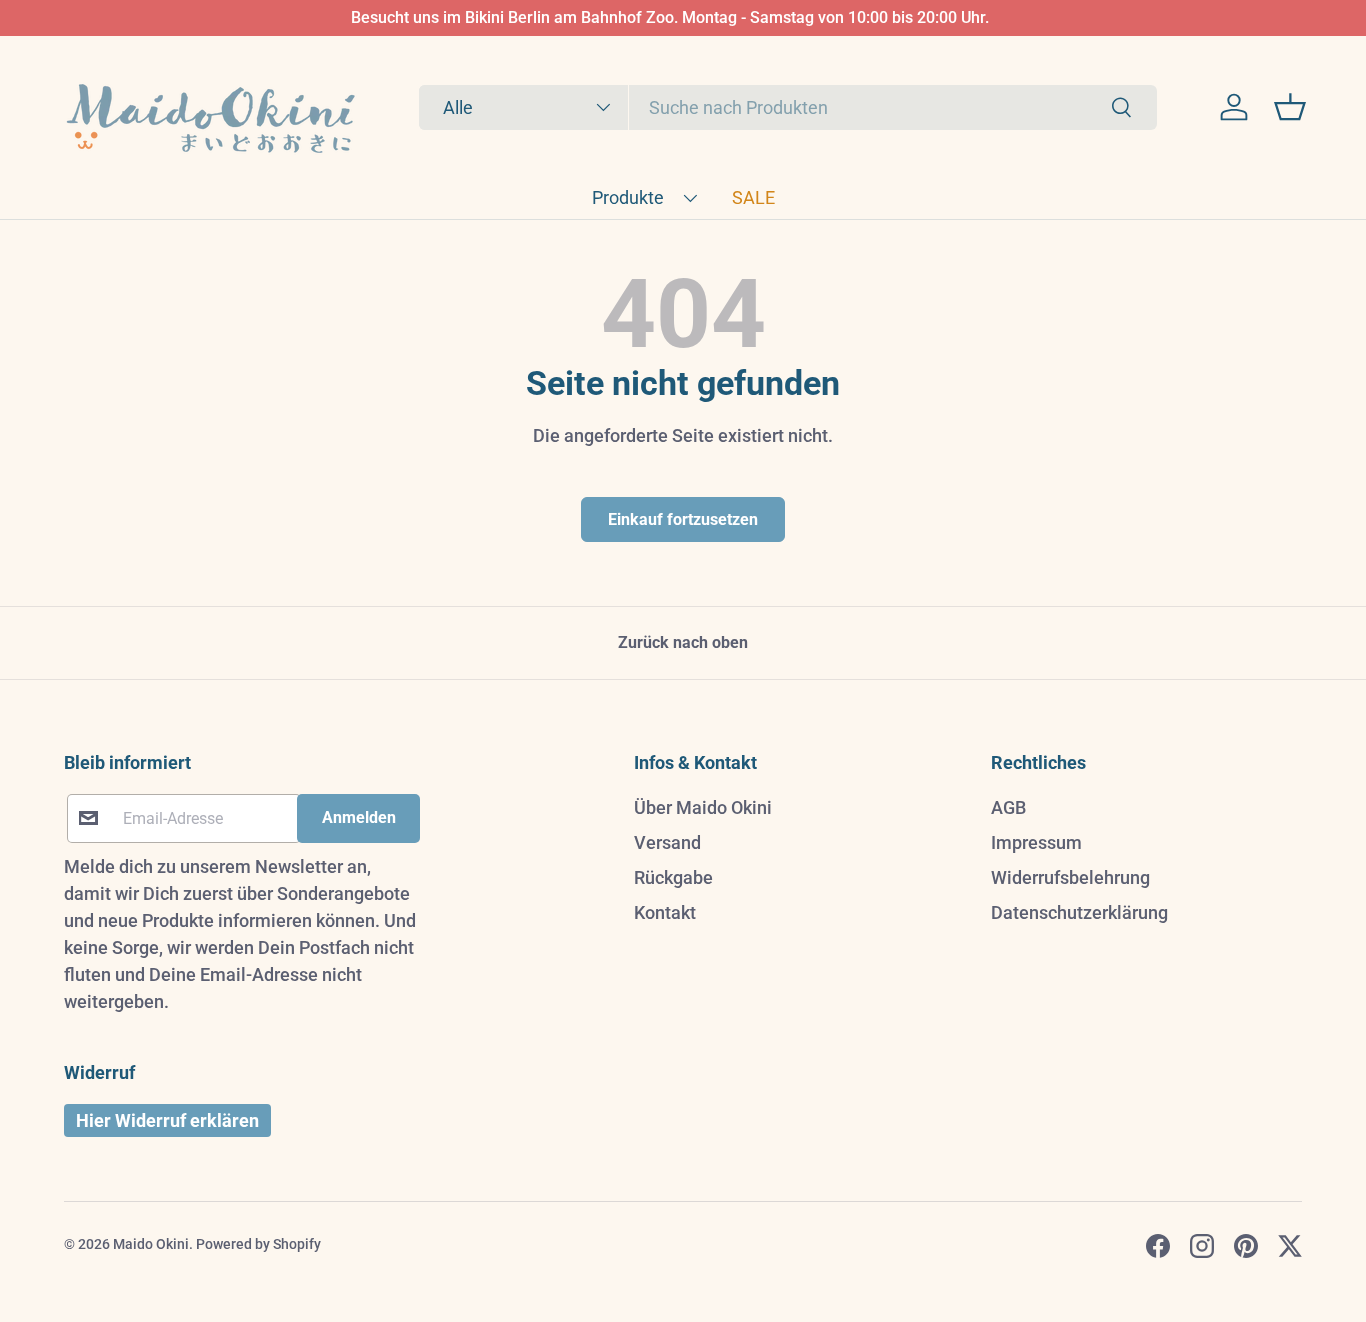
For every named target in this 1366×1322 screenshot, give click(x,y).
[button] (1290, 107)
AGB (1008, 807)
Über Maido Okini (703, 807)
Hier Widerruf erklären (167, 1120)
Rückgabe (673, 877)
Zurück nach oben (683, 642)
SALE (753, 197)
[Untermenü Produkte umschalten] (690, 198)
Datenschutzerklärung (1079, 912)
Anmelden (359, 817)
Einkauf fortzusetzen (683, 519)
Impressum (1036, 842)
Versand (667, 842)
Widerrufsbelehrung (1070, 877)
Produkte (628, 197)
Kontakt (665, 912)
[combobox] (788, 107)
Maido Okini (151, 1244)
